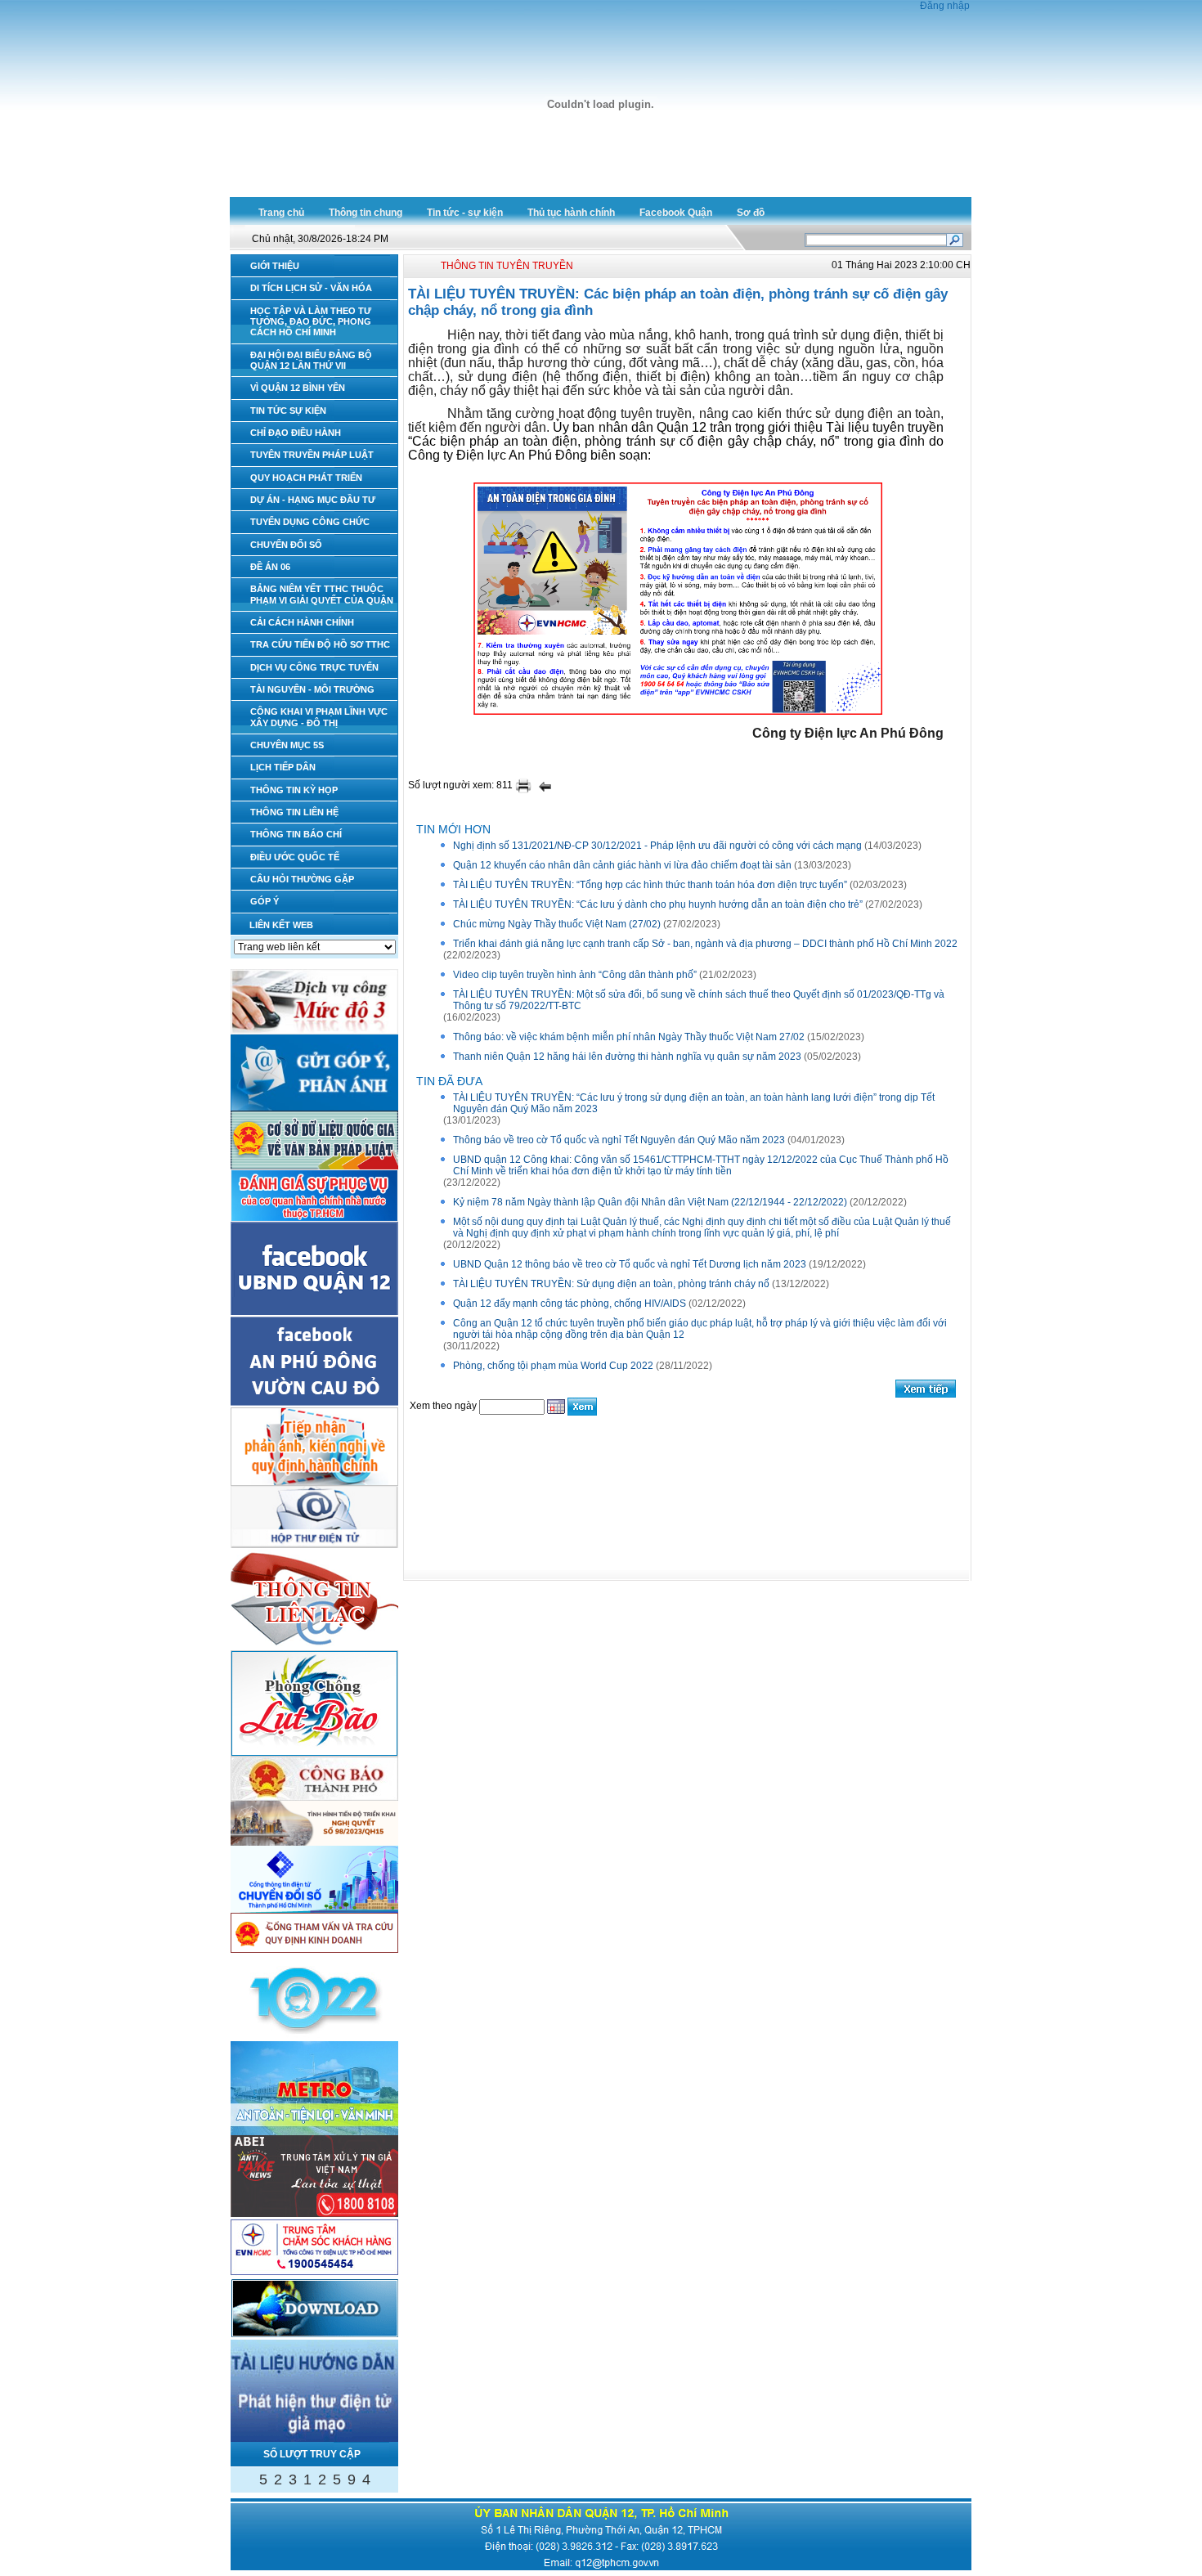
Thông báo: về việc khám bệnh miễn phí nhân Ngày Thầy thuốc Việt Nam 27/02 (629, 1037)
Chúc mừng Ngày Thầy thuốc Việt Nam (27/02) (557, 924)
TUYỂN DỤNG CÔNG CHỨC (310, 522)
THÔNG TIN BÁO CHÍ (296, 834)
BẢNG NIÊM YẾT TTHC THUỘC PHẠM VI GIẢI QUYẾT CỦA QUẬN (322, 594)
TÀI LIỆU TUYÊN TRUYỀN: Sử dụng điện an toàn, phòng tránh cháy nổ (611, 1284)
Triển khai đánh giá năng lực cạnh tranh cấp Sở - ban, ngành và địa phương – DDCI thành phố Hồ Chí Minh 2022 (705, 944)
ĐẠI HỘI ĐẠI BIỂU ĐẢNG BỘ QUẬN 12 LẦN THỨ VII (311, 360)
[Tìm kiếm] (955, 239)
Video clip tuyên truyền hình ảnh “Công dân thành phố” (575, 975)
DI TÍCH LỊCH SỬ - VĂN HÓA (311, 288)
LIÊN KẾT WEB (281, 925)
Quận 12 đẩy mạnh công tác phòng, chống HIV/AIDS (570, 1304)
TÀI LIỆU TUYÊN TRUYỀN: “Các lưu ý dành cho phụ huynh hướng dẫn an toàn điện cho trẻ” (658, 904)
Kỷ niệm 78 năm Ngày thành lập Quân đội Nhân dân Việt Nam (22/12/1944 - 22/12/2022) (650, 1202)
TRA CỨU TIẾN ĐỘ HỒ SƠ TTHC (320, 644)
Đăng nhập (945, 6)
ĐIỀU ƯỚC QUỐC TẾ (295, 857)
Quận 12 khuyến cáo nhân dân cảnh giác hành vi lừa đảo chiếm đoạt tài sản (622, 865)
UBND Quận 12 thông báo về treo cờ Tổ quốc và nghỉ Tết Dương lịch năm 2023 (630, 1264)
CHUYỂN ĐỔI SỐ (286, 545)
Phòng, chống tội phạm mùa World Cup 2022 (553, 1366)
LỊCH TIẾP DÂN (283, 767)
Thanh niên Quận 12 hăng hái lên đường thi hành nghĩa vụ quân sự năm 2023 (627, 1057)
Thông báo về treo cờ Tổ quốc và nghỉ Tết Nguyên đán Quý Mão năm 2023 (619, 1140)
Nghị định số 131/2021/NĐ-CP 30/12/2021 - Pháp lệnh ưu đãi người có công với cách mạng (657, 846)
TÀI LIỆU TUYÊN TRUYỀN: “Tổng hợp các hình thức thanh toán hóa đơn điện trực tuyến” (650, 885)
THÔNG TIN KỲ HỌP (294, 790)
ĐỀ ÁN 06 (270, 567)
